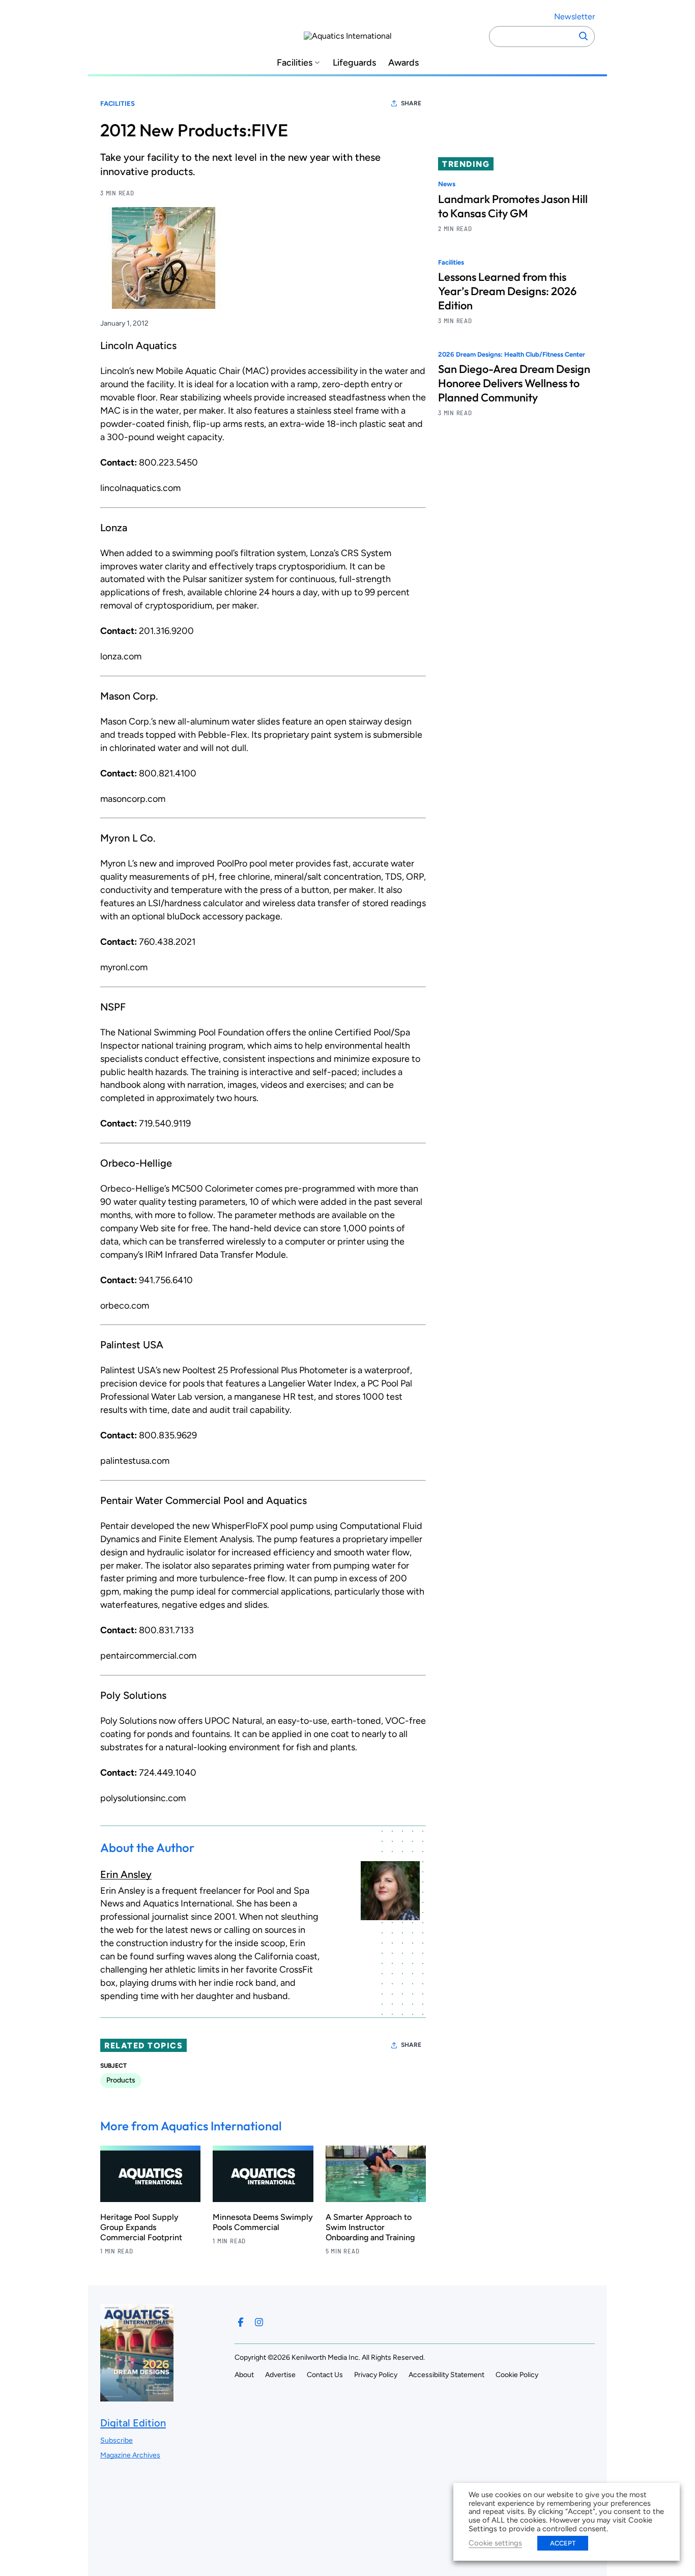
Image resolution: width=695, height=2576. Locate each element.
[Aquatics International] (348, 36)
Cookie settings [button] (495, 2543)
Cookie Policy (517, 2375)
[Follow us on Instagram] (259, 2322)
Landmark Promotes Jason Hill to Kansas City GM (513, 206)
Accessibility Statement (446, 2375)
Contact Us (325, 2375)
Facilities (295, 63)
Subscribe (117, 2440)
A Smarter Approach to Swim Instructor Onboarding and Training (370, 2227)
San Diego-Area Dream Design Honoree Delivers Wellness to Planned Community (514, 383)
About (244, 2375)
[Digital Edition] (137, 2396)
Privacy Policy (376, 2375)
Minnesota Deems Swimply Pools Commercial (263, 2222)
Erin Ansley (126, 1874)
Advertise (280, 2375)
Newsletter (574, 17)
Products (121, 2080)
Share (411, 103)
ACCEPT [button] (563, 2543)
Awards (403, 63)
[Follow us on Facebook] (241, 2322)
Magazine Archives (130, 2455)
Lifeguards (354, 63)
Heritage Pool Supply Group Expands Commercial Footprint (141, 2227)
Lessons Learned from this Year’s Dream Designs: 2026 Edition (507, 291)
